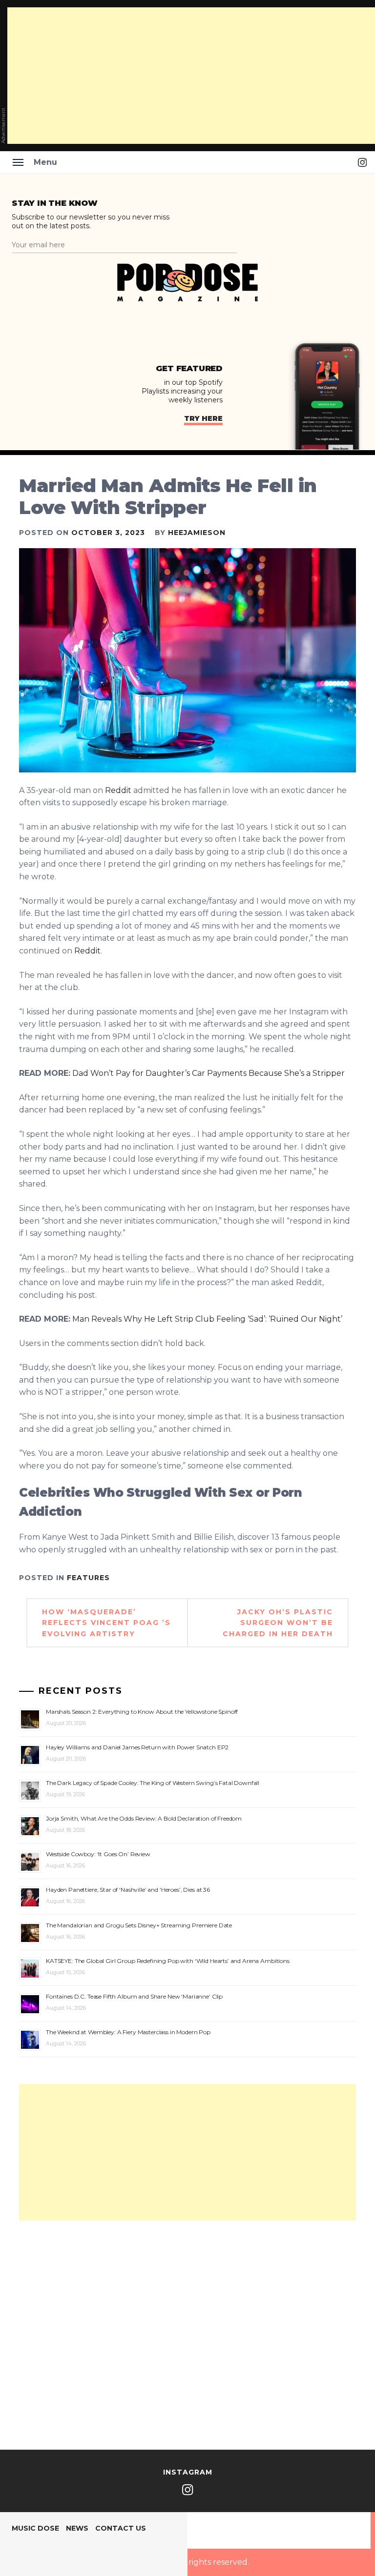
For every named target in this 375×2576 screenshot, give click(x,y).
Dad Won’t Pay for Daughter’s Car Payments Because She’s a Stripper (208, 1073)
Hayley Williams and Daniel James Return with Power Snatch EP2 (137, 1747)
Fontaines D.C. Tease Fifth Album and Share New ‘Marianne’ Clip (134, 1996)
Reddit (118, 790)
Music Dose (35, 2528)
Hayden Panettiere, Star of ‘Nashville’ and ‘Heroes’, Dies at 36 (128, 1890)
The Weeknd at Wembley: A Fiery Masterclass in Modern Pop (128, 2032)
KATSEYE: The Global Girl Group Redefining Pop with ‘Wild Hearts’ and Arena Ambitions (168, 1961)
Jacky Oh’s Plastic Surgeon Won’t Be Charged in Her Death (278, 1623)
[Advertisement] (187, 2152)
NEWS (77, 2528)
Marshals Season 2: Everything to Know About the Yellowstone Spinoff (142, 1712)
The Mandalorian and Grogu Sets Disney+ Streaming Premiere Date (139, 1925)
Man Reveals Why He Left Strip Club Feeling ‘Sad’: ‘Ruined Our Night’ (207, 1319)
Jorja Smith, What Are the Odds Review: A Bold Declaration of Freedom (144, 1818)
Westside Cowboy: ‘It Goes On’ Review (98, 1854)
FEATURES (88, 1578)
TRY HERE (203, 418)
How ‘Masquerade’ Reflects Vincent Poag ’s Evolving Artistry (106, 1623)
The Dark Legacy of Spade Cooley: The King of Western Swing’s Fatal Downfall (153, 1783)
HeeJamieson (197, 533)
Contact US (121, 2528)
